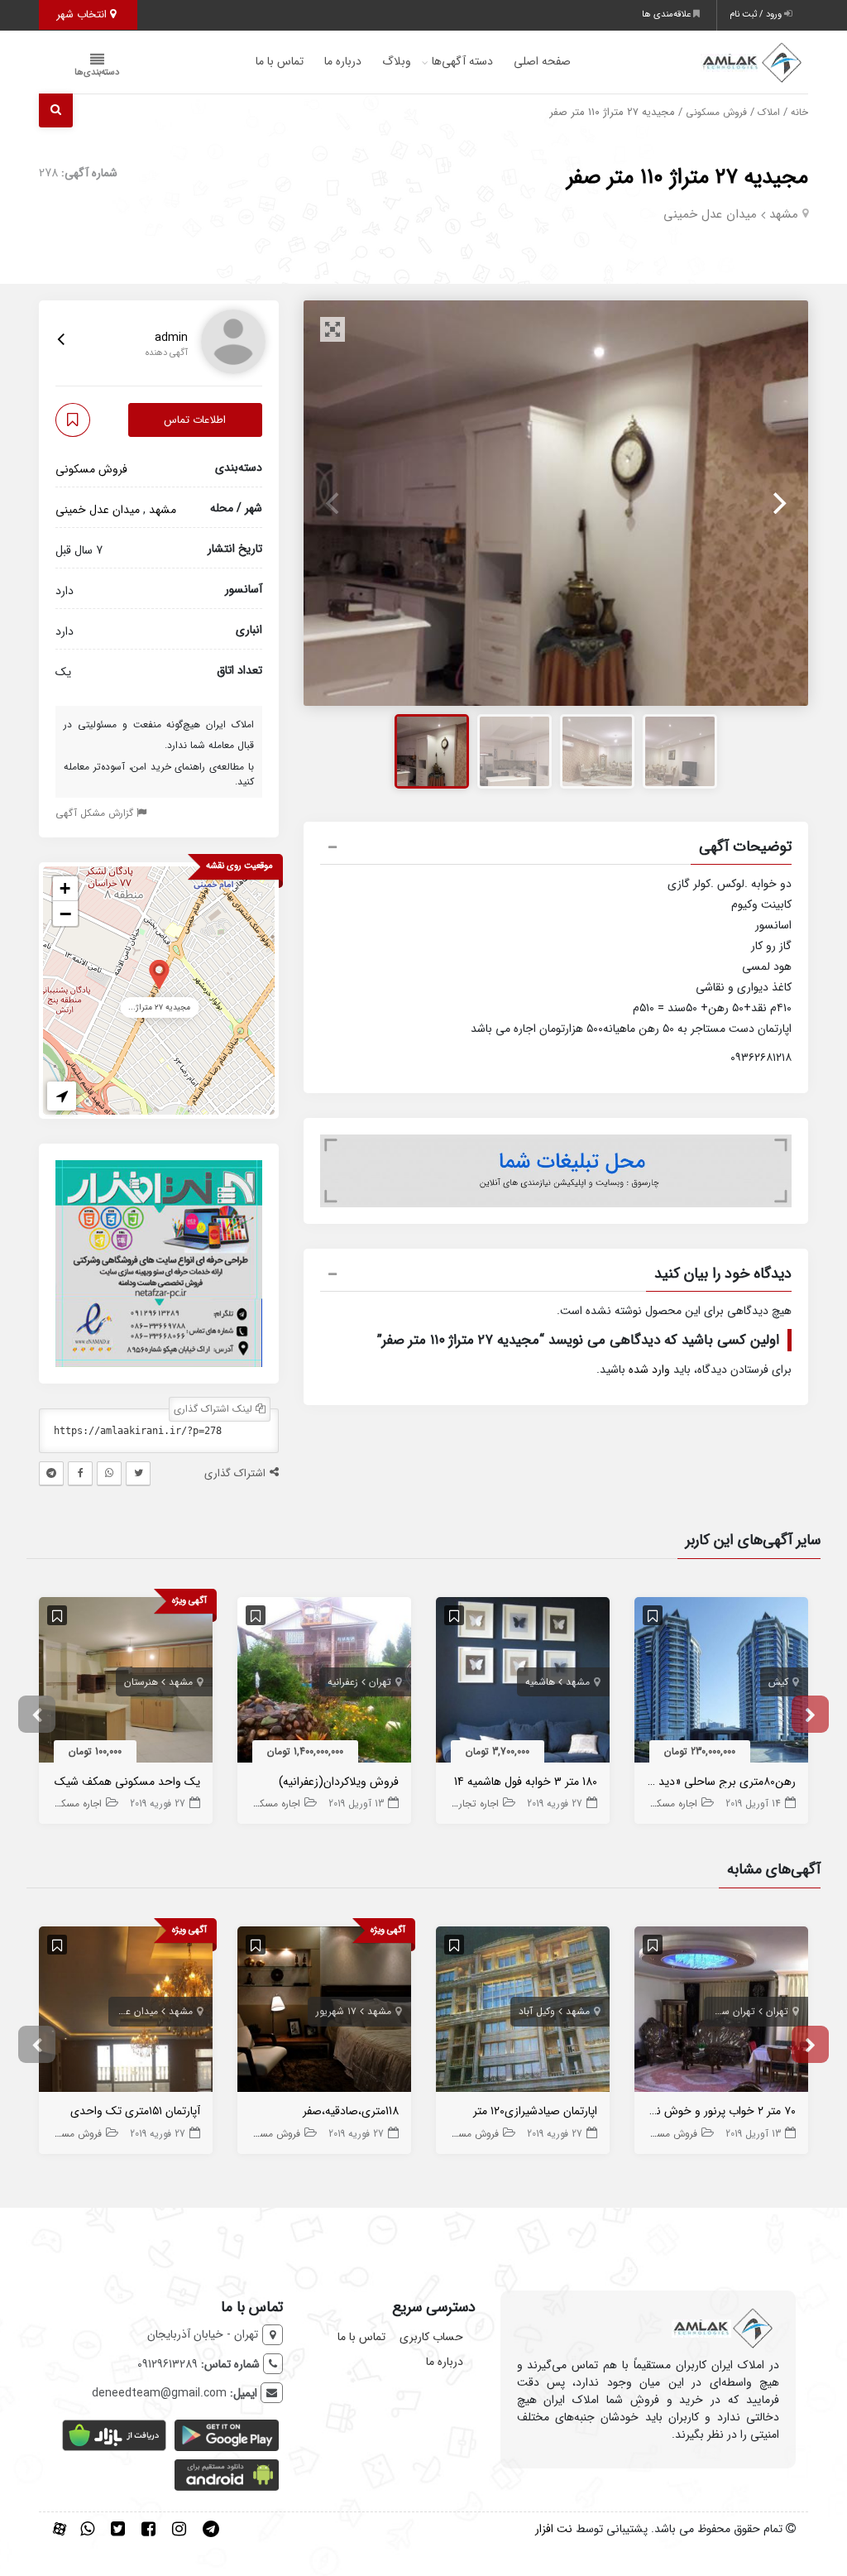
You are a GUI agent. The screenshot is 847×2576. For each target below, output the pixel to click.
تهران (380, 1682)
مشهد (784, 214)
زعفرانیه (343, 1682)
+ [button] (65, 888)
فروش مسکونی (716, 113)
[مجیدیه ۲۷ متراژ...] (159, 974)
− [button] (65, 914)
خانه (799, 113)
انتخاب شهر (83, 14)
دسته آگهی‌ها (462, 61)
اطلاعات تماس (195, 420)
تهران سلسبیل (726, 2011)
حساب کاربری (431, 2337)
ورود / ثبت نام (757, 14)
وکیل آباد (537, 2011)
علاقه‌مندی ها (668, 14)
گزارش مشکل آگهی (96, 813)
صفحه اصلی (542, 61)
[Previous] (334, 503)
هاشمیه (540, 1682)
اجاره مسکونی (669, 1804)
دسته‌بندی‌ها (97, 72)
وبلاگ (397, 61)
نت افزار (554, 2529)
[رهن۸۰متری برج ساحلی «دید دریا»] (721, 1683)
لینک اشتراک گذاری (215, 1409)
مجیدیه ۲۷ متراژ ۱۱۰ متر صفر (687, 177)
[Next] (778, 503)
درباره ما (343, 61)
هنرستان (141, 1682)
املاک (769, 113)
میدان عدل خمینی (710, 214)
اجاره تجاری (475, 1804)
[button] (556, 849)
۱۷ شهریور (336, 2011)
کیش (778, 1682)
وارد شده (649, 1370)
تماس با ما (280, 61)
